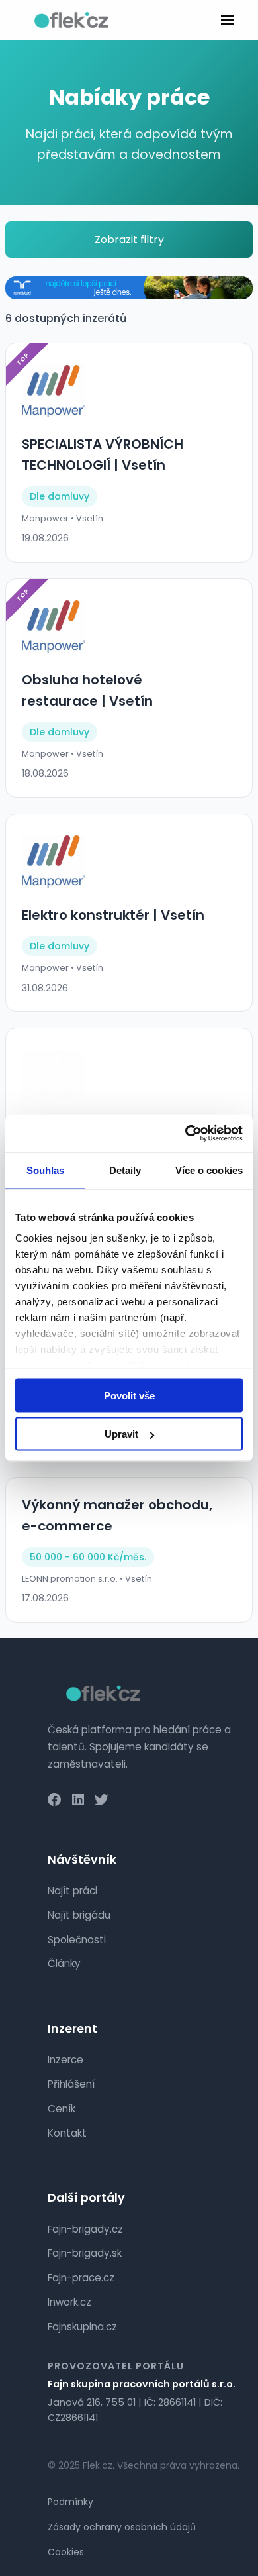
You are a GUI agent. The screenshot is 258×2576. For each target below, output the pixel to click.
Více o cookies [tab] (209, 1170)
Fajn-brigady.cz (85, 2229)
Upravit (121, 1434)
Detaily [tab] (125, 1170)
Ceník (62, 2109)
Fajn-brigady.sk (85, 2253)
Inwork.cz (69, 2302)
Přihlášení (71, 2084)
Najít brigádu (79, 1915)
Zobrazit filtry (129, 240)
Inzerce (65, 2060)
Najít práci (72, 1891)
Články (64, 1963)
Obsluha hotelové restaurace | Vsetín (87, 690)
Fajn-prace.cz (81, 2278)
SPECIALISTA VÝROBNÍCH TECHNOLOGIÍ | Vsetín (103, 455)
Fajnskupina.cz (82, 2327)
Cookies (66, 2552)
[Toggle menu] (228, 20)
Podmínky (70, 2502)
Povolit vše (129, 1395)
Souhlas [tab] (46, 1170)
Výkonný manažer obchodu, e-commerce (117, 1515)
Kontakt (67, 2133)
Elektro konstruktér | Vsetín (113, 915)
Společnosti (77, 1940)
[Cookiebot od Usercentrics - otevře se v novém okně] (186, 1134)
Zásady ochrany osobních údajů (122, 2527)
